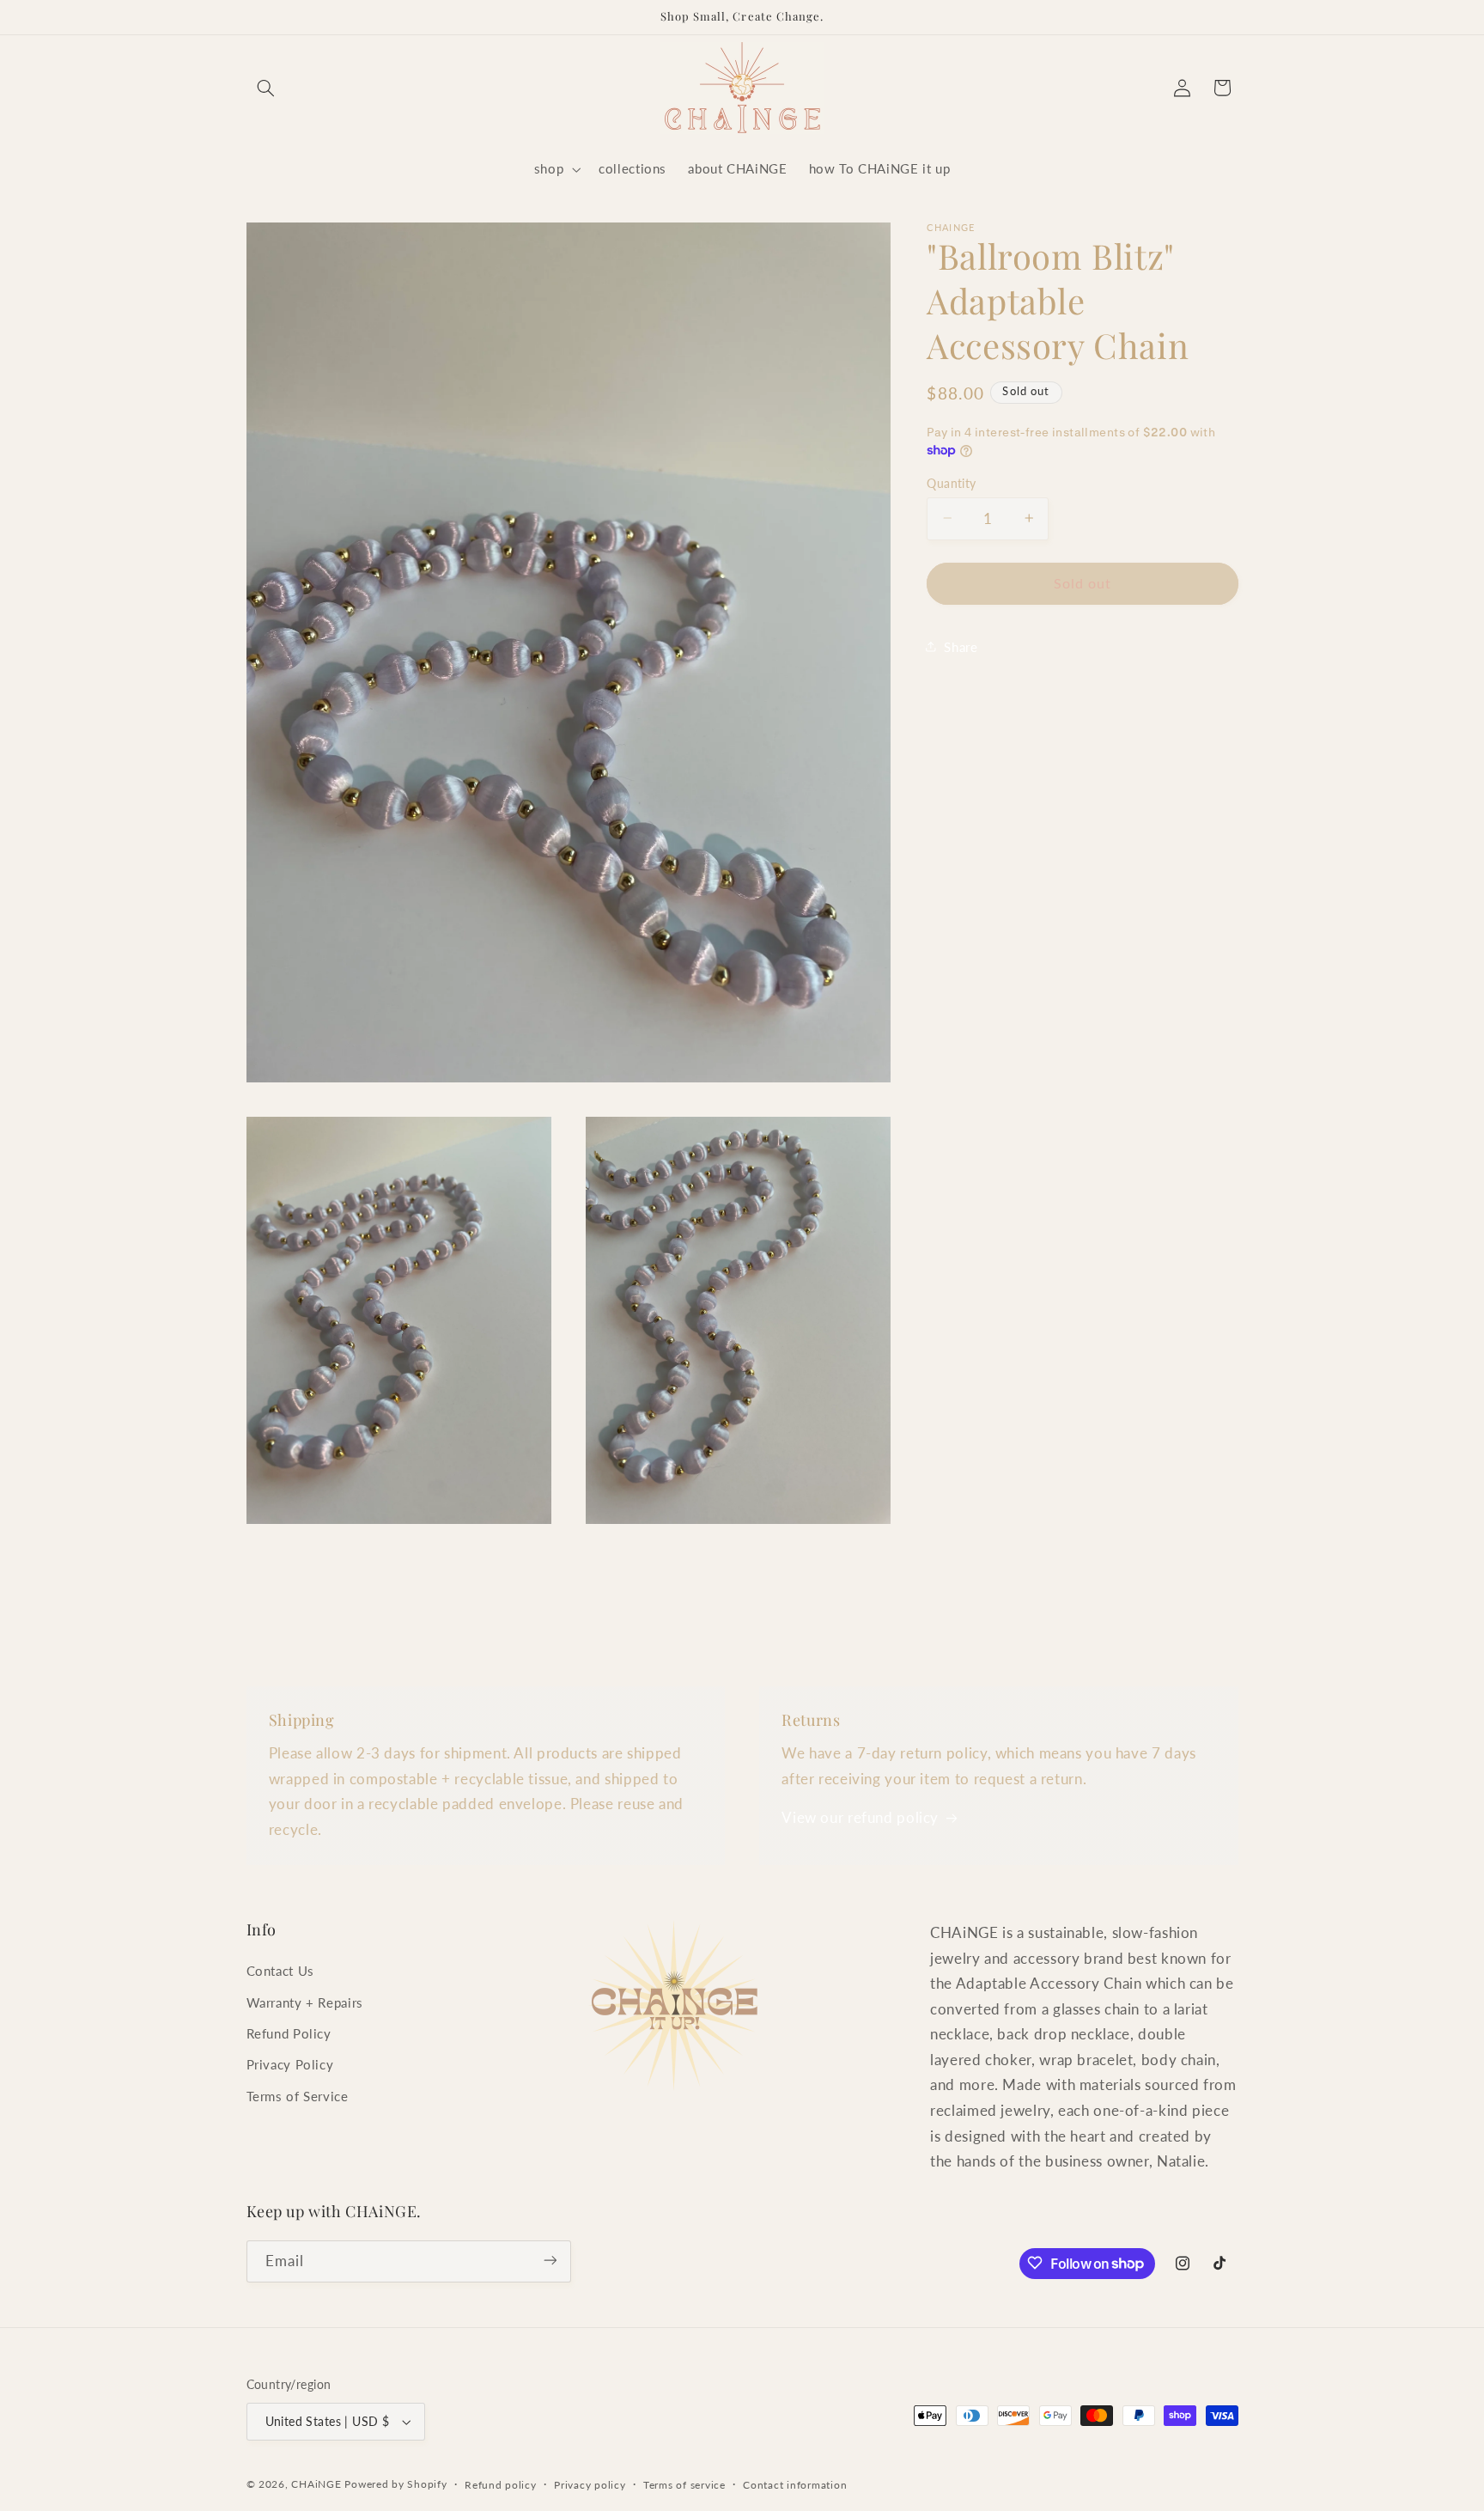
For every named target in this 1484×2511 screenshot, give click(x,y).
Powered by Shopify (395, 2484)
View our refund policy (860, 1817)
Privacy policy (590, 2485)
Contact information (795, 2485)
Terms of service (684, 2485)
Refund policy (501, 2485)
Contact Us (280, 1972)
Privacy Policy (290, 2065)
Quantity (951, 483)
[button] (266, 88)
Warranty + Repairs (305, 2002)
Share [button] (961, 646)
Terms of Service (298, 2096)
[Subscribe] (550, 2261)
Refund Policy (289, 2033)
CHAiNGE (316, 2484)
